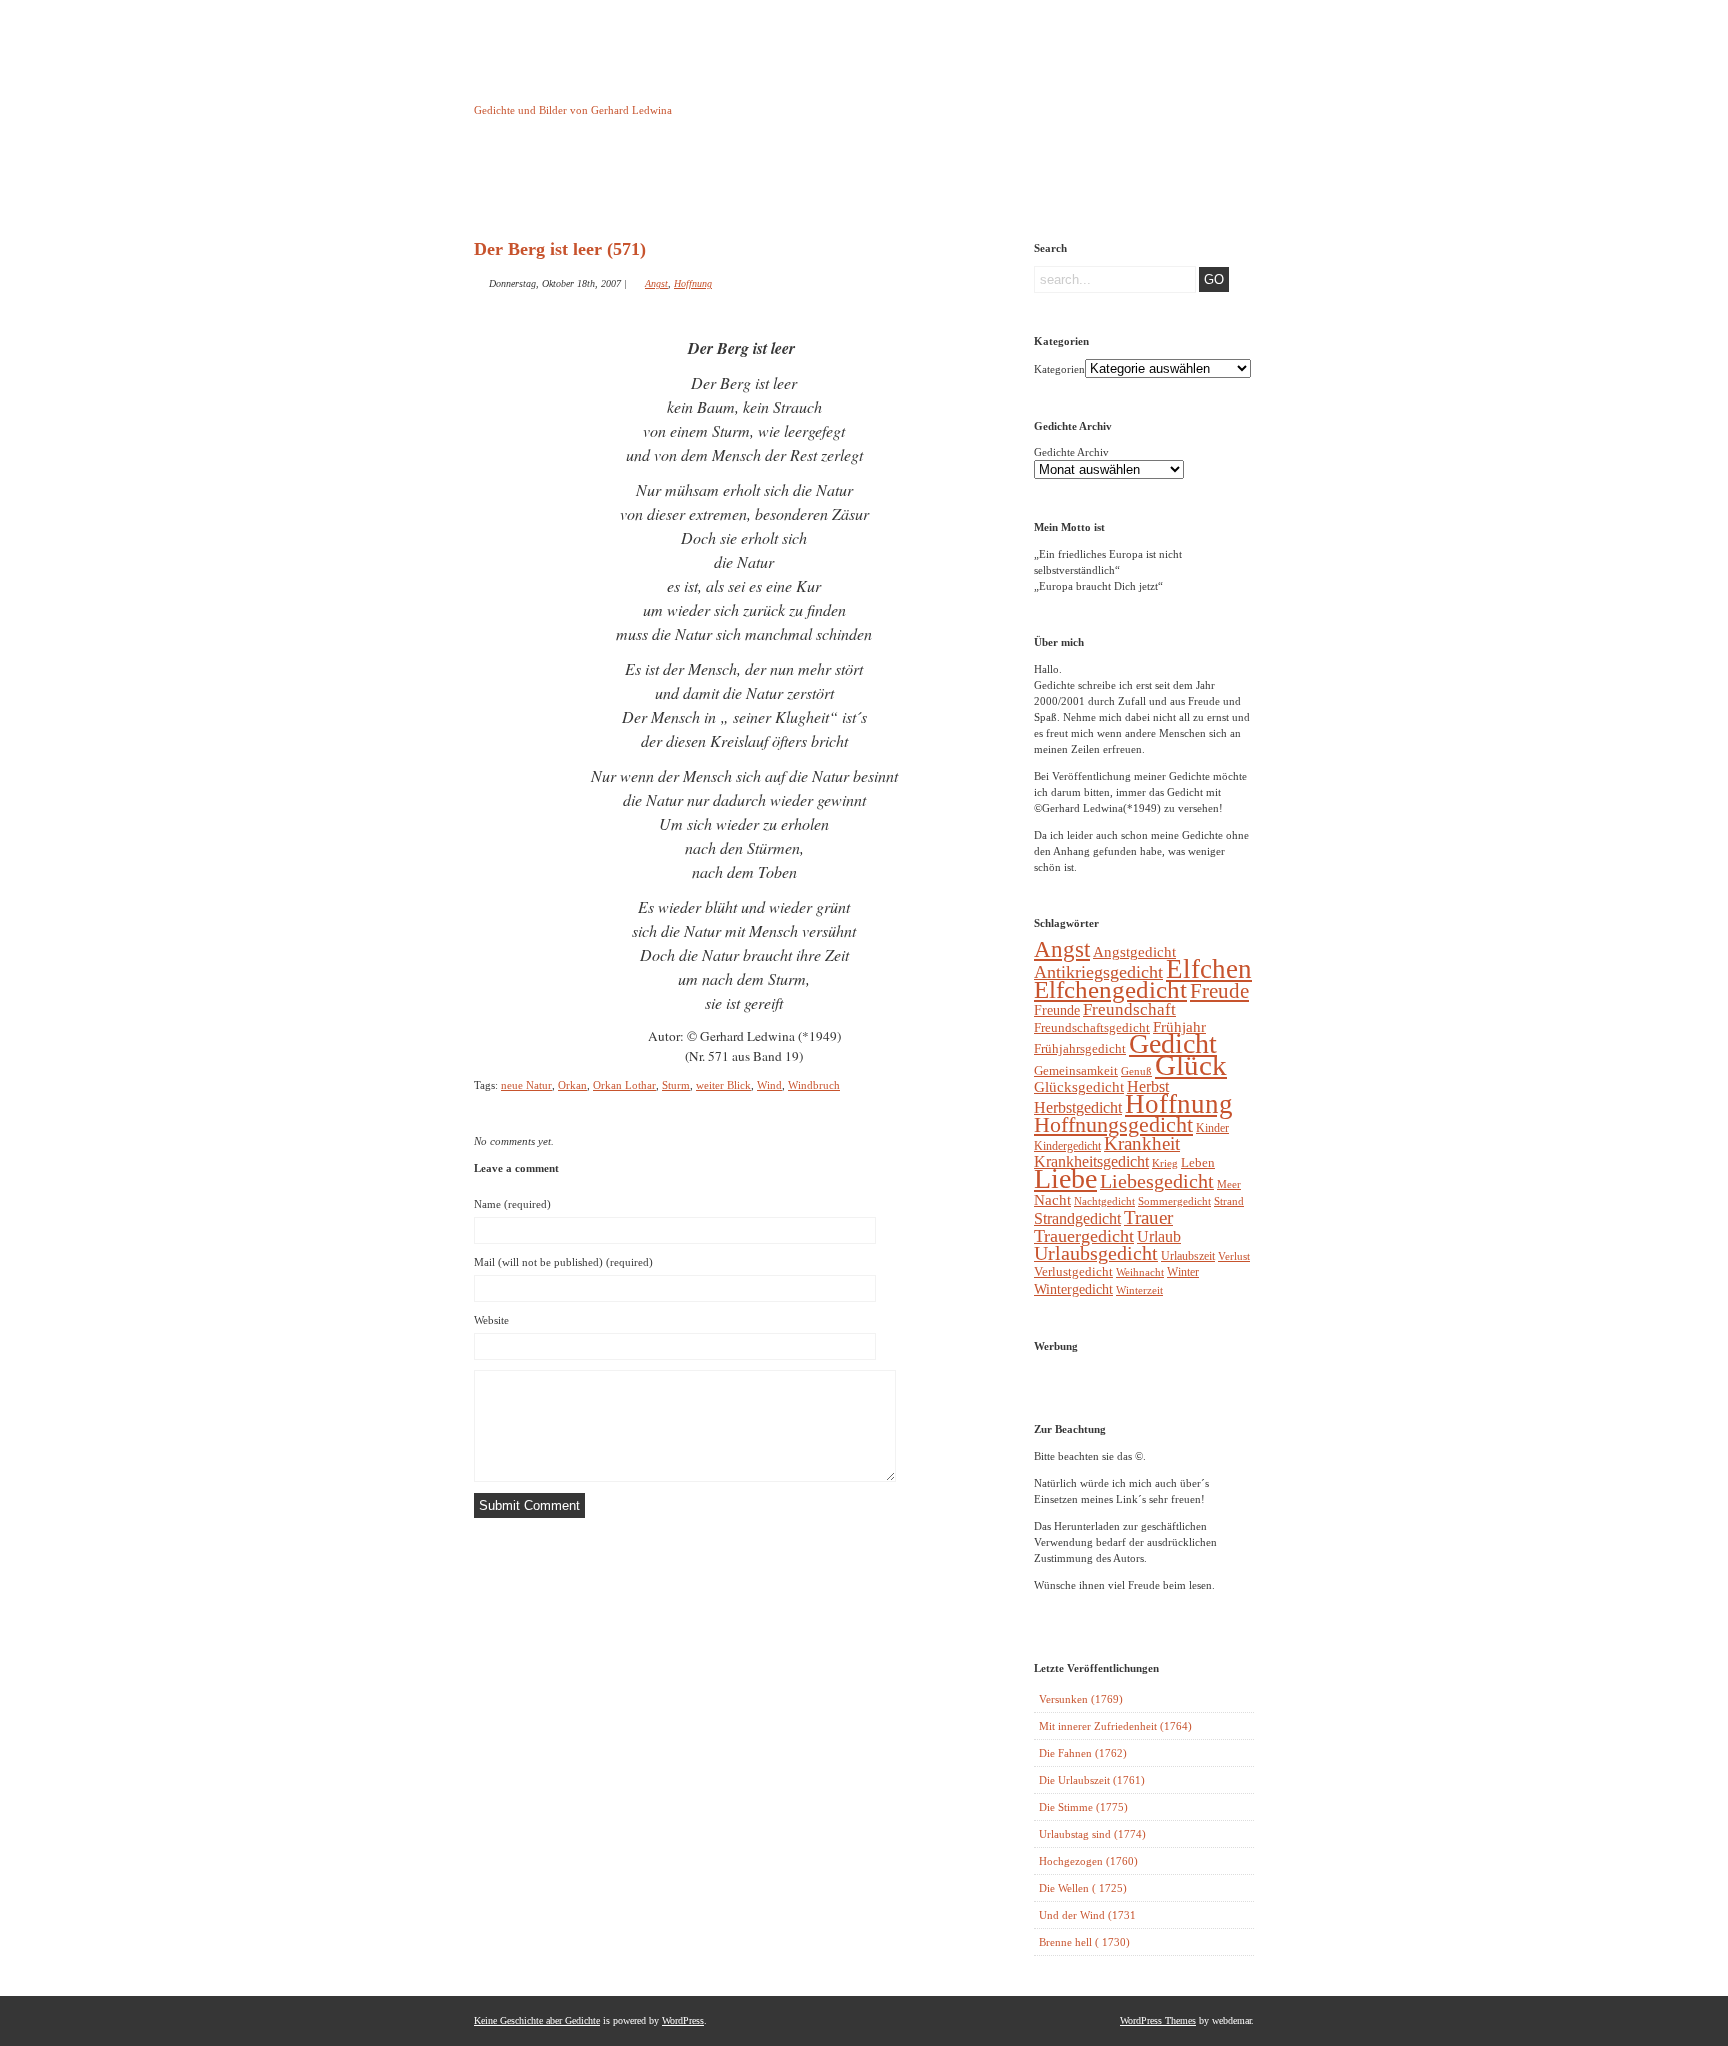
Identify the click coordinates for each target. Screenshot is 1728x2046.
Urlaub (1159, 1236)
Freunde (1057, 1010)
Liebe (1065, 1178)
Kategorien (1059, 369)
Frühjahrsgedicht (1080, 1048)
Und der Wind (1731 (1087, 1915)
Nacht (1052, 1200)
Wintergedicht (1073, 1289)
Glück (1191, 1065)
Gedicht (1173, 1043)
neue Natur (526, 1085)
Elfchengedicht (1110, 989)
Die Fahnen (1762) (1083, 1753)
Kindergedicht (1067, 1146)
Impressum (728, 183)
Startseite (524, 183)
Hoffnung (693, 283)
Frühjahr (1179, 1027)
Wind (769, 1085)
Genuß (1136, 1071)
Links (830, 183)
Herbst (1148, 1086)
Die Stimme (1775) (1083, 1807)
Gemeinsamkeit (1076, 1070)
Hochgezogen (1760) (1088, 1861)
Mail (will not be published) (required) (563, 1262)
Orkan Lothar (624, 1085)
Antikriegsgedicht (1098, 972)
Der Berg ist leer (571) (560, 249)
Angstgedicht (1134, 952)
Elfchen (1209, 969)
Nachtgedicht (1104, 1201)
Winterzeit (1139, 1290)
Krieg (1165, 1163)
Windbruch (814, 1085)
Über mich (1034, 183)
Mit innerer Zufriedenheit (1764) (1115, 1726)
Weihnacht (1140, 1272)
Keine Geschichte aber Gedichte (633, 92)
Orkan (572, 1085)
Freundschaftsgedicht (1092, 1027)
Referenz (932, 183)
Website (491, 1320)
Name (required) (512, 1204)
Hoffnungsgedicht (1113, 1124)
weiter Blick (723, 1085)
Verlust (1234, 1256)
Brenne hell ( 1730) (1084, 1942)
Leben (1198, 1163)
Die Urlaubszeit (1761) (1092, 1780)
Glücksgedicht (1079, 1087)
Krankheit (1142, 1143)
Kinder (1212, 1128)
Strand (1229, 1201)
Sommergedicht (1174, 1201)
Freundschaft (1129, 1009)
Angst (656, 283)
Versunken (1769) (1081, 1699)
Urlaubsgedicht (1096, 1253)
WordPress (683, 2020)
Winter (1183, 1272)
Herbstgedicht (1078, 1108)
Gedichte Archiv (1071, 452)
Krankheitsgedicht (1091, 1161)
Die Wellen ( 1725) (1083, 1888)
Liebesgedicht (1157, 1181)
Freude (1219, 991)
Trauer (1148, 1217)
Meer (1229, 1184)
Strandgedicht (1077, 1218)
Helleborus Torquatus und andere (626, 188)
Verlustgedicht (1073, 1271)
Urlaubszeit (1188, 1256)
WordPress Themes (1158, 2020)
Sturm (676, 1085)
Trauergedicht (1084, 1236)
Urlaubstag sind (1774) (1092, 1834)
